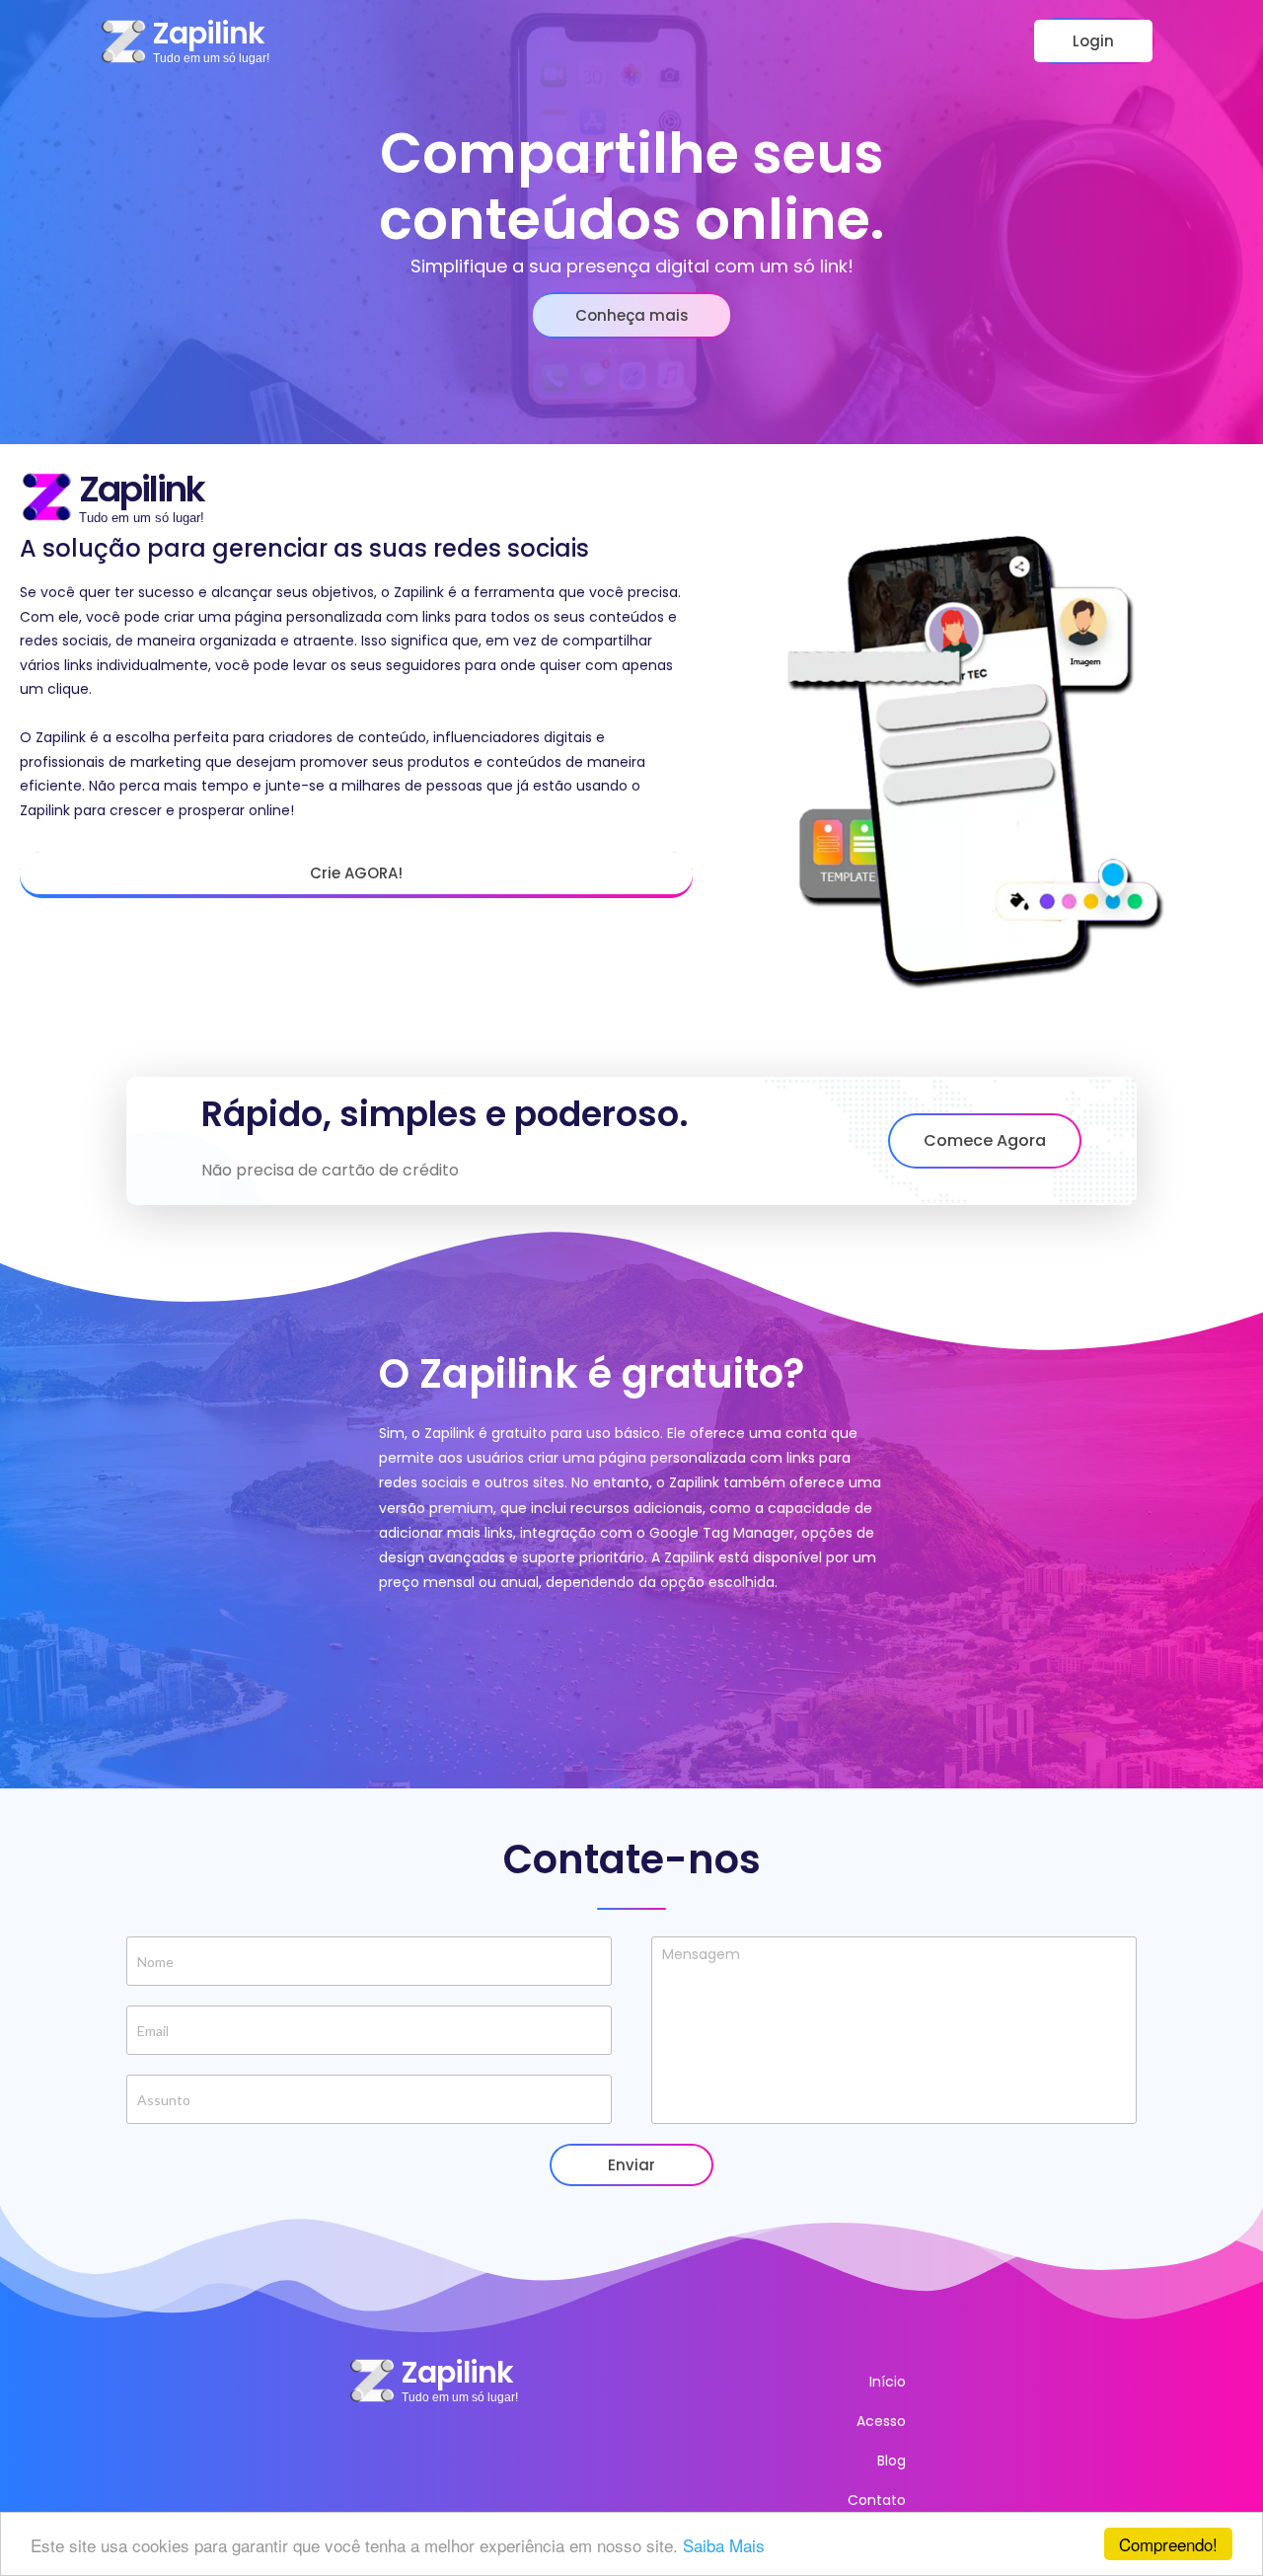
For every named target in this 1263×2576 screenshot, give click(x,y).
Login (1093, 41)
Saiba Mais (724, 2545)
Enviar (631, 2165)
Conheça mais (632, 315)
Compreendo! (1168, 2544)
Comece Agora (985, 1140)
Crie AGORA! (356, 873)
